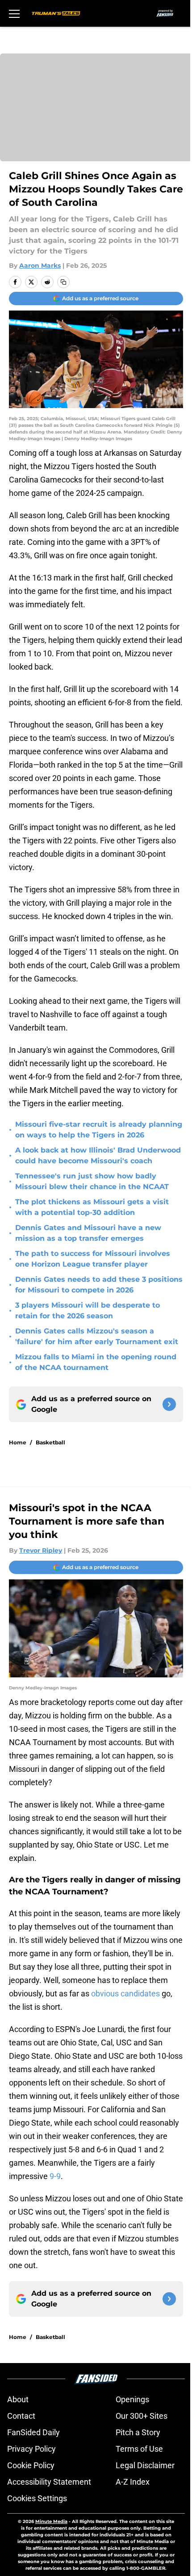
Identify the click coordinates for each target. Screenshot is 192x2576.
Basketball (50, 1442)
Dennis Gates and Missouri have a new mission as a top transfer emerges (88, 1233)
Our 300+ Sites (142, 2416)
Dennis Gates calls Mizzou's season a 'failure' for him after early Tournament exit (97, 1336)
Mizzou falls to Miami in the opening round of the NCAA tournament (96, 1362)
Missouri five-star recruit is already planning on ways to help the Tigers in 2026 (99, 1130)
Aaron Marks (40, 266)
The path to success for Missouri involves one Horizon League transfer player (93, 1259)
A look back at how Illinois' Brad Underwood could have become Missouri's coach (98, 1155)
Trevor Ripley (41, 1550)
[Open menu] (14, 13)
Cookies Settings (37, 2498)
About (18, 2399)
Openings (132, 2399)
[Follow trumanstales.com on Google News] (169, 1404)
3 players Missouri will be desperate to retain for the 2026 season (88, 1310)
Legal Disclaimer (145, 2465)
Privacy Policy (31, 2449)
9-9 (55, 2176)
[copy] (63, 282)
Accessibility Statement (49, 2482)
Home (18, 1442)
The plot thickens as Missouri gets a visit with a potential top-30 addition (92, 1207)
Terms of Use (139, 2449)
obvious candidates (125, 1993)
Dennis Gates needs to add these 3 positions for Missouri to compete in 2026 (99, 1285)
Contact (21, 2416)
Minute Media (51, 2521)
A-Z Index (133, 2482)
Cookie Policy (31, 2465)
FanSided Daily (33, 2432)
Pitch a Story (138, 2432)
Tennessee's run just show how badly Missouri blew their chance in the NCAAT (92, 1181)
